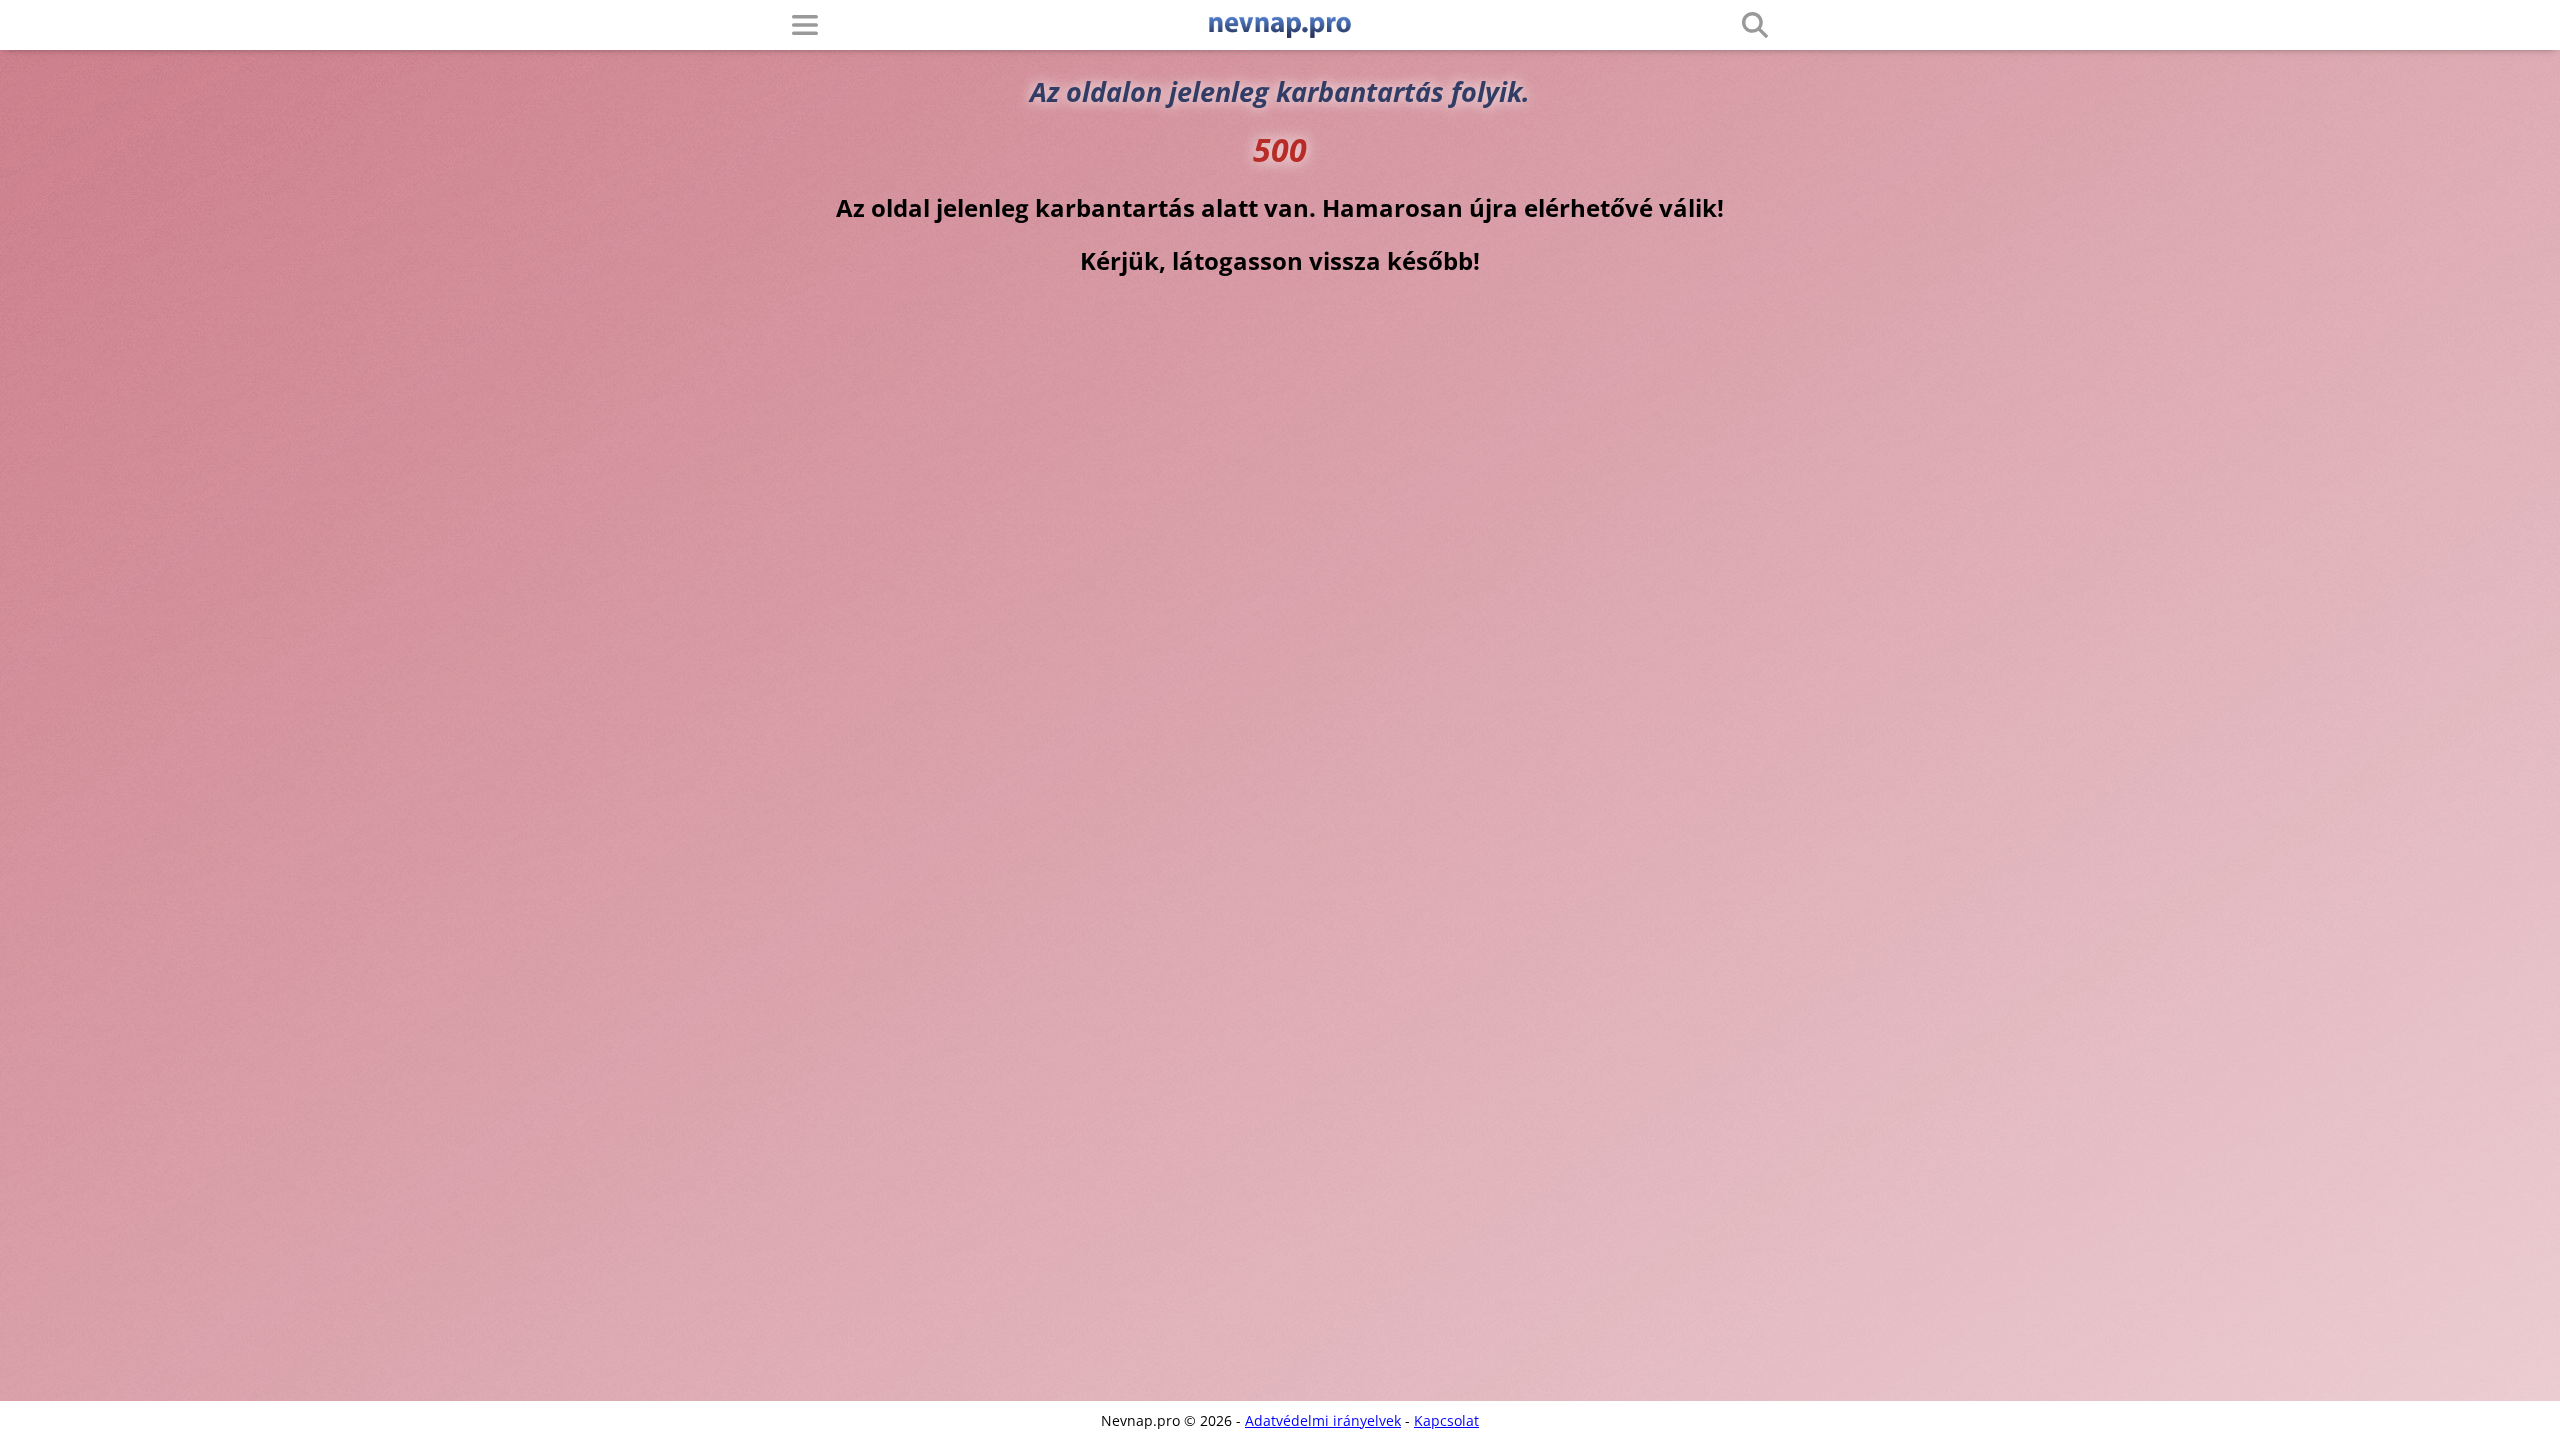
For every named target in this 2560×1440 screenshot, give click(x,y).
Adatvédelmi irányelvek (1323, 1420)
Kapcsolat (1446, 1420)
